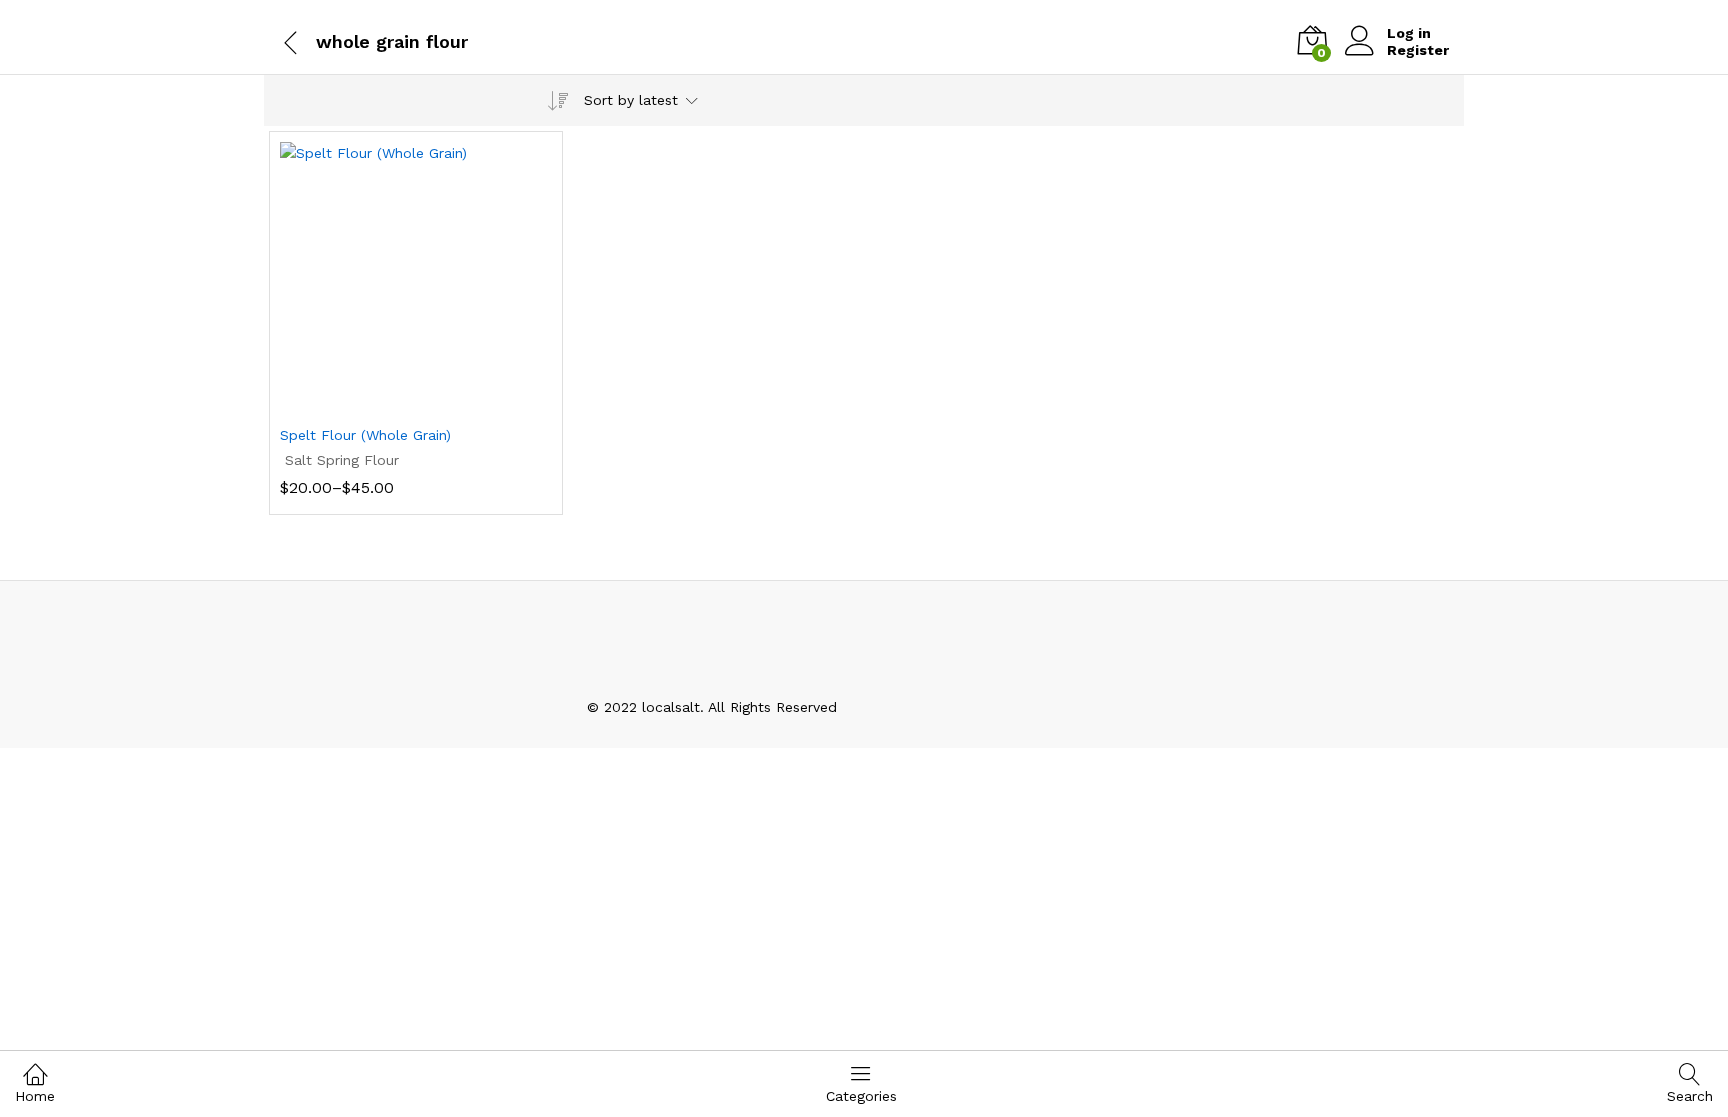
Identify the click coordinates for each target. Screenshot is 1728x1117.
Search (1690, 1096)
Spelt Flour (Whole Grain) (365, 435)
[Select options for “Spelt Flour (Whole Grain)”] (393, 402)
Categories (861, 1096)
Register (1418, 50)
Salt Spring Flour (342, 460)
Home (35, 1096)
